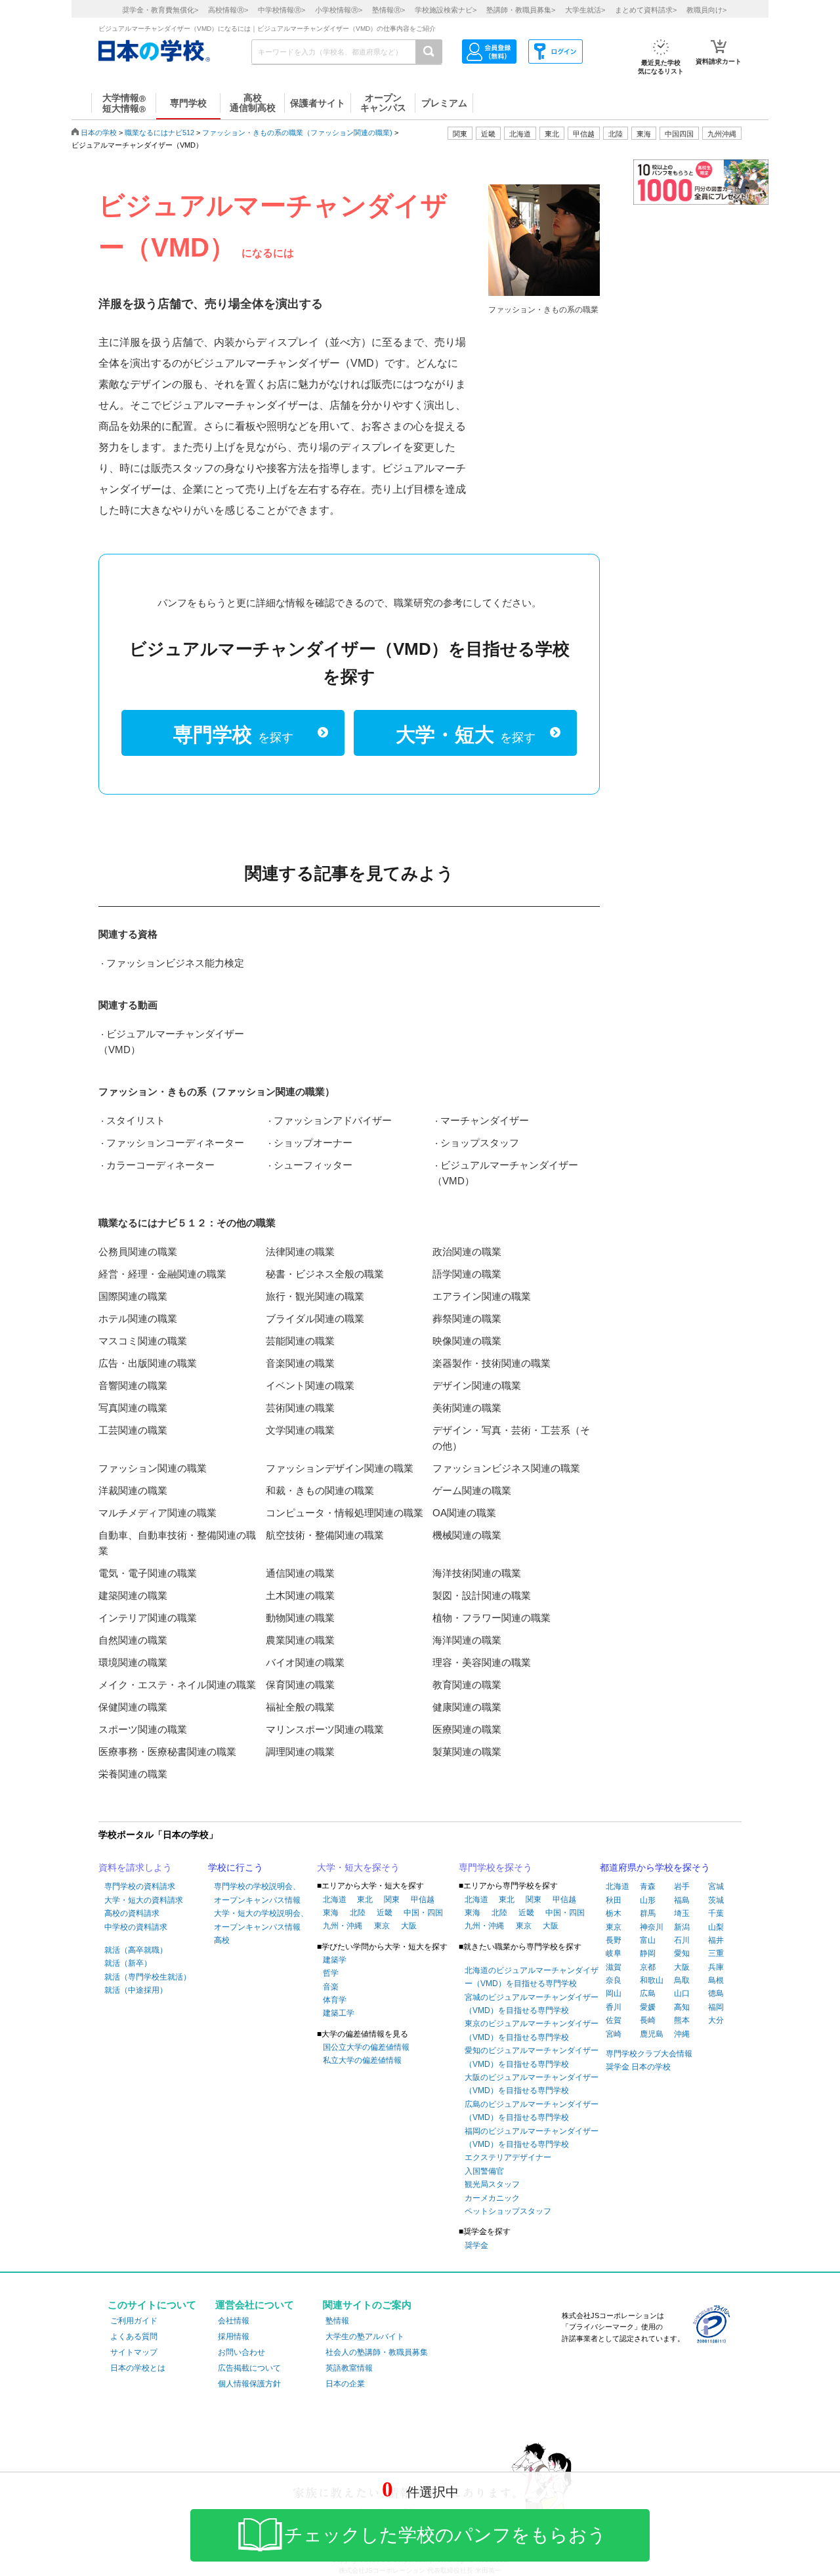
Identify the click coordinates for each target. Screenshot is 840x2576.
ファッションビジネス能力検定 (175, 963)
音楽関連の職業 (300, 1363)
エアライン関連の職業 (482, 1296)
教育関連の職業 (467, 1685)
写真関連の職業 (133, 1408)
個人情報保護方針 (249, 2384)
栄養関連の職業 (133, 1774)
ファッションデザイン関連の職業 (340, 1468)
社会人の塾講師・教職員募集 (377, 2352)
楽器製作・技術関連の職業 (492, 1363)
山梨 (716, 1927)
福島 (682, 1900)
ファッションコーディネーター (175, 1143)
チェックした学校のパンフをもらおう (445, 2535)
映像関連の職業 (467, 1341)
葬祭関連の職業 (467, 1319)
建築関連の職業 (133, 1595)
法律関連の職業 (300, 1252)
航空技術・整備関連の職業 (325, 1535)
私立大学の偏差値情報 (362, 2060)
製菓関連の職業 (467, 1752)
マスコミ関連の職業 (143, 1341)
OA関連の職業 (464, 1513)
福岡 (716, 2007)
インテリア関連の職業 (148, 1618)
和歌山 (652, 1980)
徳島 (716, 1993)
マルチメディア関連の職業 (157, 1513)
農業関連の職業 (300, 1640)
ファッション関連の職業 (153, 1468)
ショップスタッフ (480, 1143)
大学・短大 (466, 735)
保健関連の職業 (133, 1707)
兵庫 (716, 1967)
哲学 (331, 1973)
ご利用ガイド (134, 2321)
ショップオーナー (313, 1143)
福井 (716, 1940)
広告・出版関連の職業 (148, 1363)
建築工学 (339, 2013)
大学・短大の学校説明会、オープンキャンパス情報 (261, 1920)
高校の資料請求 (132, 1913)
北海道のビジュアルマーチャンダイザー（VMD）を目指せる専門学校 (532, 1977)
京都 (648, 1967)
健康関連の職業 (467, 1707)
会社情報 (234, 2321)
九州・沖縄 (343, 1926)
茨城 (716, 1900)
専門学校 (233, 735)
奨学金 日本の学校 (638, 2067)
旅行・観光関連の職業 (315, 1296)
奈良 (614, 1980)
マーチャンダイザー (485, 1120)
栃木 (614, 1913)
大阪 (409, 1926)
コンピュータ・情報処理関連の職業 (345, 1513)
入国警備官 (484, 2171)
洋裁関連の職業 (133, 1490)
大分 (716, 2020)
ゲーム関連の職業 (472, 1490)
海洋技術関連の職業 (477, 1573)
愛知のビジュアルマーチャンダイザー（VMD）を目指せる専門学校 (532, 2057)
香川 (614, 2007)
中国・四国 (423, 1913)
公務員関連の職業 (138, 1252)
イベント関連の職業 (310, 1385)
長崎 (648, 2020)
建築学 (335, 1960)
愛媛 (648, 2007)
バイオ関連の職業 (305, 1662)
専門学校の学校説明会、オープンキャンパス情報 (257, 1893)
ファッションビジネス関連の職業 (506, 1468)
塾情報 (337, 2321)
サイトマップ (134, 2352)
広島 (648, 1993)
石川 (682, 1940)
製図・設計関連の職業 (482, 1595)
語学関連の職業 (467, 1274)
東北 (365, 1900)
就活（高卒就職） (136, 1950)
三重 (716, 1953)
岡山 (614, 1993)
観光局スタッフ (492, 2184)
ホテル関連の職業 (138, 1319)
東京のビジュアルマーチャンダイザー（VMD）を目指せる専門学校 (532, 2030)
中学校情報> (282, 10)
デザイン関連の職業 (477, 1385)
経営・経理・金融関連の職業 (162, 1274)
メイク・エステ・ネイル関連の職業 (177, 1685)
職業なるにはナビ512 (159, 133)
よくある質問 (134, 2337)
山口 (682, 1993)
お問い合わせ (241, 2352)
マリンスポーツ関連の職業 (325, 1729)
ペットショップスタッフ (508, 2211)
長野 (614, 1940)
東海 (331, 1913)
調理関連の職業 (300, 1752)
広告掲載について (249, 2368)
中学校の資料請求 (136, 1927)
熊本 (682, 2020)
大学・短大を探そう (358, 1867)
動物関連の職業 (300, 1618)
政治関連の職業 (467, 1252)
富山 (648, 1940)
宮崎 (614, 2034)
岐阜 (614, 1953)
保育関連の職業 (300, 1685)
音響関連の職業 (133, 1385)
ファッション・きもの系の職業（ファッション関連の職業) (297, 133)
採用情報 (234, 2337)
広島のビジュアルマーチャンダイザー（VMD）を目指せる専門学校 (532, 2111)
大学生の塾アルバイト (365, 2337)
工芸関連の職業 (133, 1430)
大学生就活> (585, 10)
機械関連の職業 (467, 1535)
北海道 (520, 134)
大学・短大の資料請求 (144, 1900)
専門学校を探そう (495, 1867)
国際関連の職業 (133, 1296)
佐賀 (614, 2020)
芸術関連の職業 (300, 1408)
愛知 (682, 1953)
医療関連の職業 (467, 1729)
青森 (648, 1886)
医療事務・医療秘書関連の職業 (167, 1752)
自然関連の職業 (133, 1640)
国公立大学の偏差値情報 (366, 2047)
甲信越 (423, 1900)
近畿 (385, 1913)
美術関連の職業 (467, 1408)
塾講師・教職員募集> (521, 10)
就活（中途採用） (136, 1990)
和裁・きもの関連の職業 (320, 1490)
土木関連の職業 (300, 1595)
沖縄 (682, 2034)
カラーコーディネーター (160, 1165)
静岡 (648, 1953)
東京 (382, 1926)
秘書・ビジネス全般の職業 (325, 1274)
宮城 (716, 1886)
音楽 (331, 1987)
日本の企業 (345, 2384)
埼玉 (682, 1913)
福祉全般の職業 (300, 1707)
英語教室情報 (349, 2368)
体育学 (335, 2000)
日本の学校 (99, 133)
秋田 (614, 1900)
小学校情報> (339, 10)
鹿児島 (652, 2034)
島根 (716, 1980)
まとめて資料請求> (646, 10)
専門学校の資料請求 (140, 1886)
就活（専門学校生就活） (148, 1977)
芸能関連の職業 (300, 1341)
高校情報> (228, 10)
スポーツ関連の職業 (143, 1729)
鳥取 (682, 1980)
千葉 (716, 1913)
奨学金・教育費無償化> (160, 10)
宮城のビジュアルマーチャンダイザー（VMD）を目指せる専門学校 (532, 2004)
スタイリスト (136, 1120)
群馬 (648, 1913)
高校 (222, 1940)
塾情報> (388, 10)
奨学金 (476, 2245)
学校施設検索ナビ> (446, 10)
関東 (392, 1900)
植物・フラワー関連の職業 (492, 1618)
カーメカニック (492, 2198)
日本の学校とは (138, 2368)
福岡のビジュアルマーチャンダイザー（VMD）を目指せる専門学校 (532, 2138)
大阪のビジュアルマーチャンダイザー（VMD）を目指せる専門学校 (532, 2084)
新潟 (682, 1927)
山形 (648, 1900)
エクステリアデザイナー (508, 2157)
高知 (682, 2007)
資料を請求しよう (135, 1867)
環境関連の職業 (133, 1662)
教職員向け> (706, 10)
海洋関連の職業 (467, 1640)
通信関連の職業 (300, 1573)
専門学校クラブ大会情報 (649, 2054)
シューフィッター (313, 1165)
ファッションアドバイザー (333, 1120)
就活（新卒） (128, 1963)
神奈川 (652, 1927)
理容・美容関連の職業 (482, 1662)
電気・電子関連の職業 (148, 1573)
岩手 (682, 1886)
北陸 (358, 1913)
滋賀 (614, 1967)
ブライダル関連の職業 (315, 1319)
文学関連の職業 (300, 1430)
